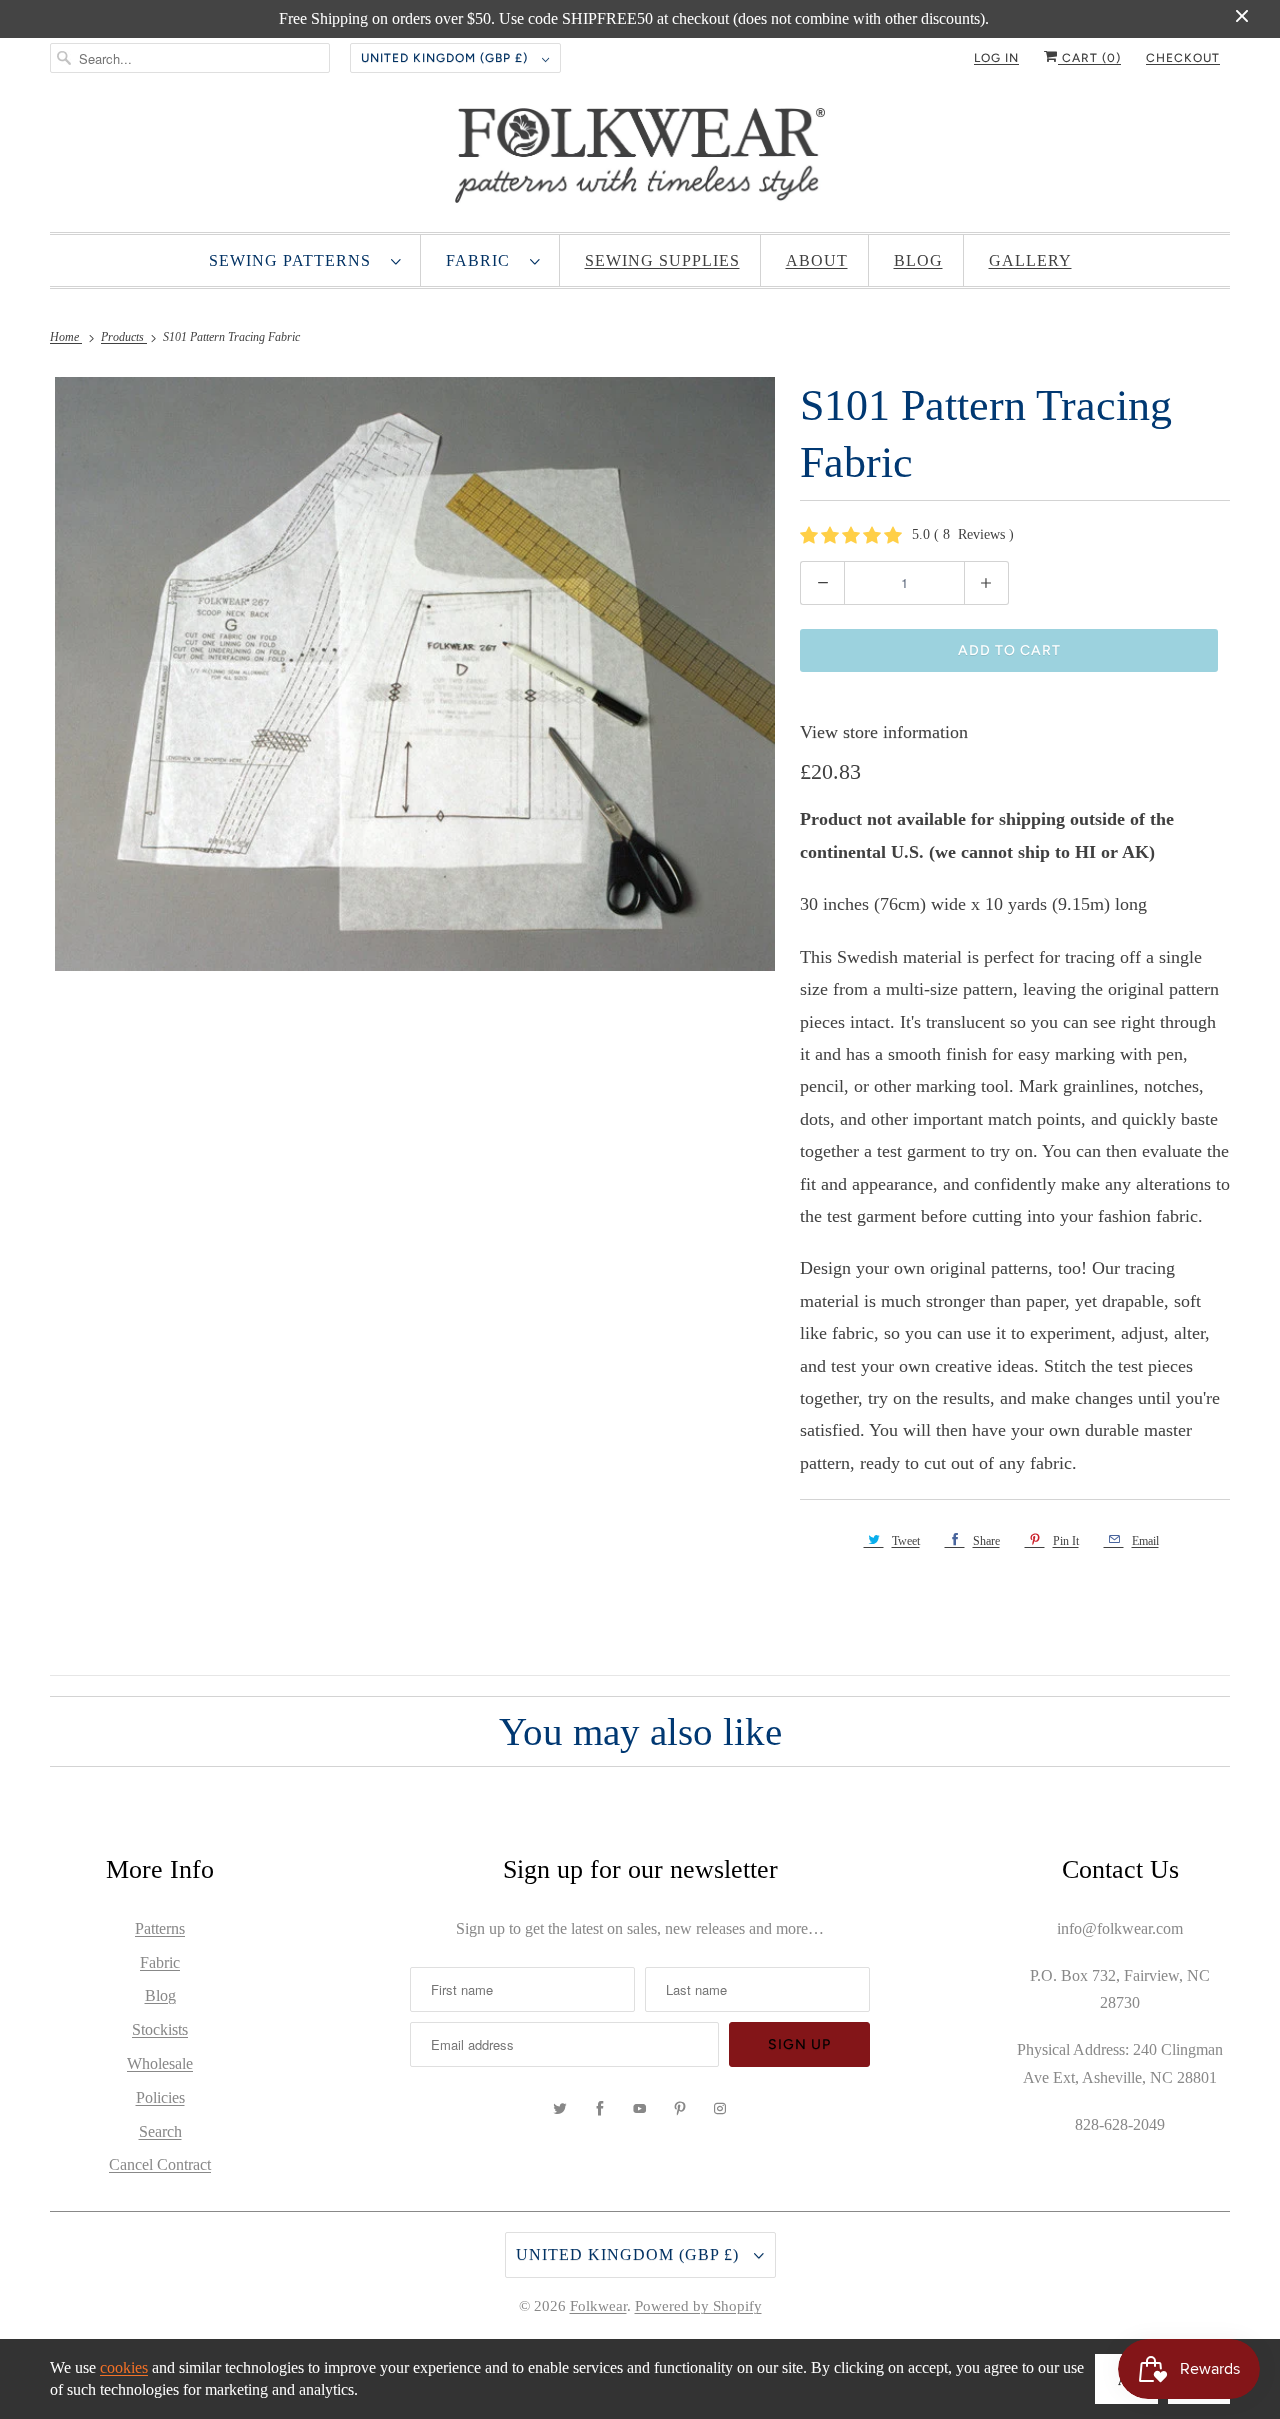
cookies (124, 2367)
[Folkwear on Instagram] (720, 2109)
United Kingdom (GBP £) (446, 58)
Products (124, 337)
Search (160, 2131)
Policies (160, 2097)
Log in (996, 58)
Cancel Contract (160, 2164)
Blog (918, 260)
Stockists (160, 2029)
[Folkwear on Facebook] (600, 2109)
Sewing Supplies (662, 260)
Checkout (1183, 58)
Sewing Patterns (295, 260)
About (817, 260)
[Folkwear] (640, 160)
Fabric (483, 260)
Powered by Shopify (698, 2306)
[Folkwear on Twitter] (560, 2109)
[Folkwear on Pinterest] (680, 2109)
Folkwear (598, 2306)
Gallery (1030, 260)
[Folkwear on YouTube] (640, 2109)
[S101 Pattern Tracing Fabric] (415, 673)
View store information (884, 732)
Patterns (160, 1928)
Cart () (1089, 58)
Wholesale (160, 2063)
